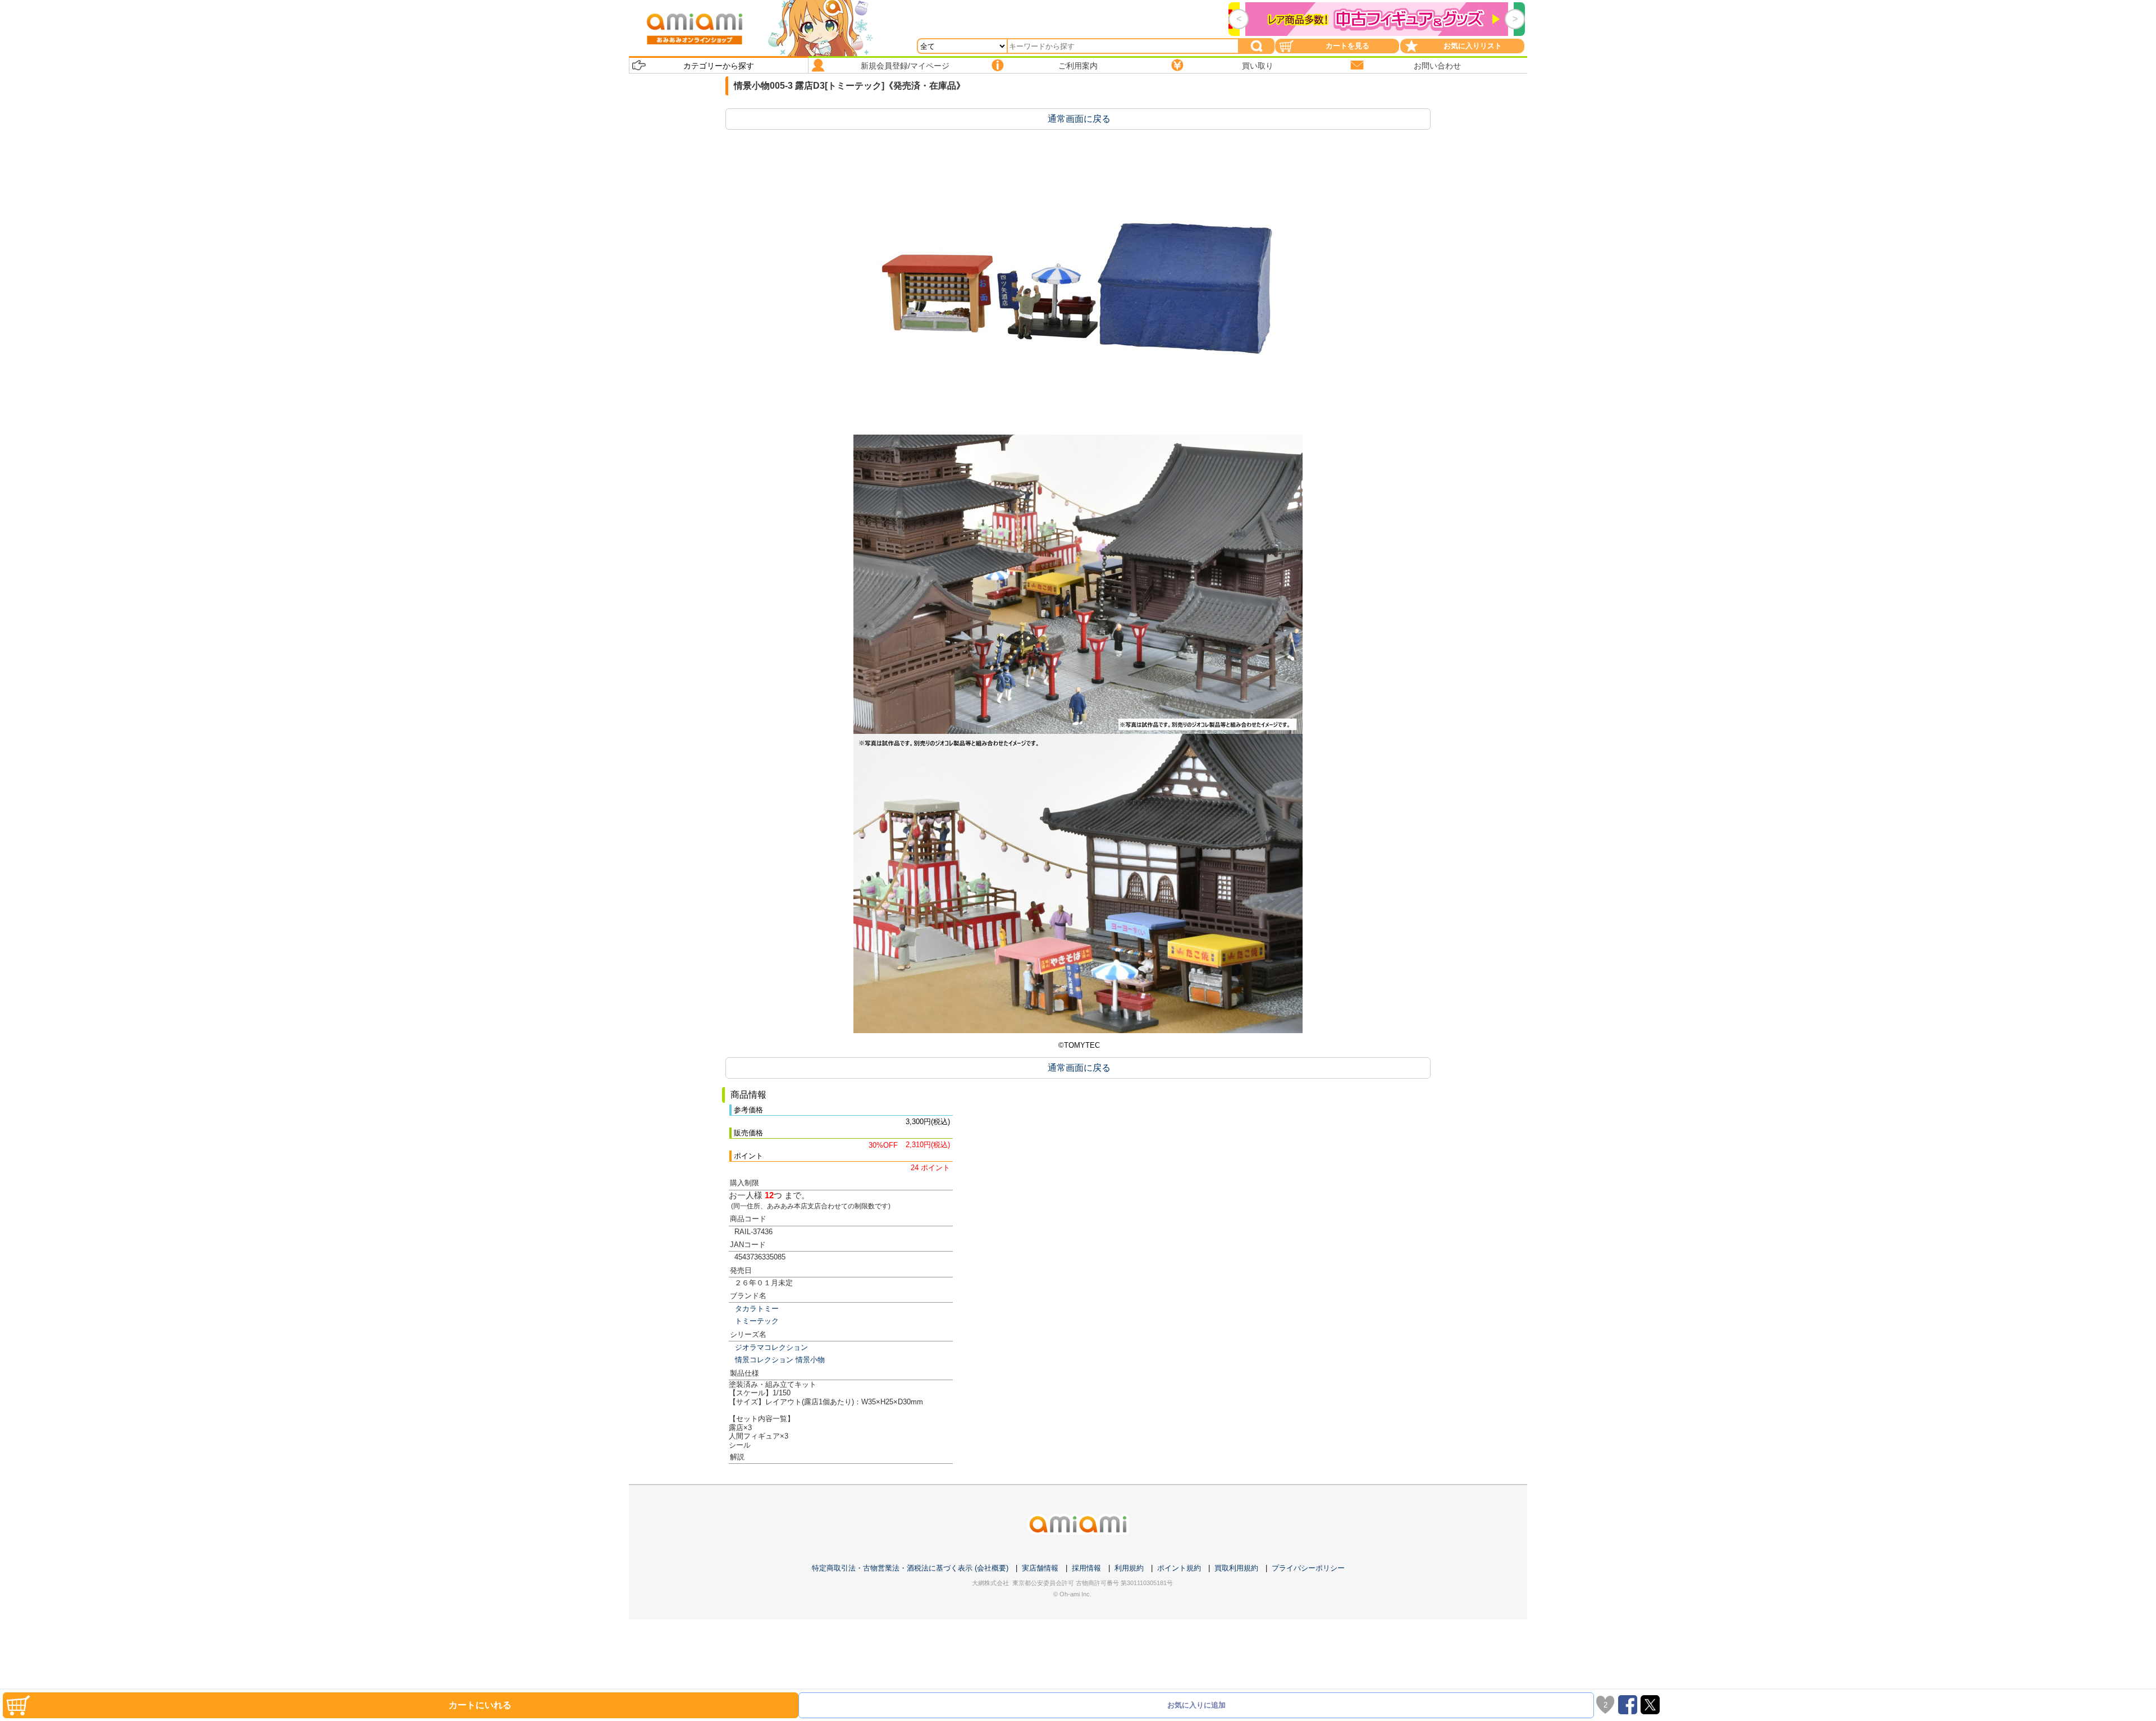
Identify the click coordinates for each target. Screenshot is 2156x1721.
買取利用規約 (1236, 1568)
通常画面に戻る (1079, 119)
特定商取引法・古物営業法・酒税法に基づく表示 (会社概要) (910, 1568)
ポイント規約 (1179, 1568)
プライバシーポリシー (1308, 1568)
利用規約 (1129, 1568)
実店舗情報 (1040, 1568)
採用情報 (1086, 1568)
